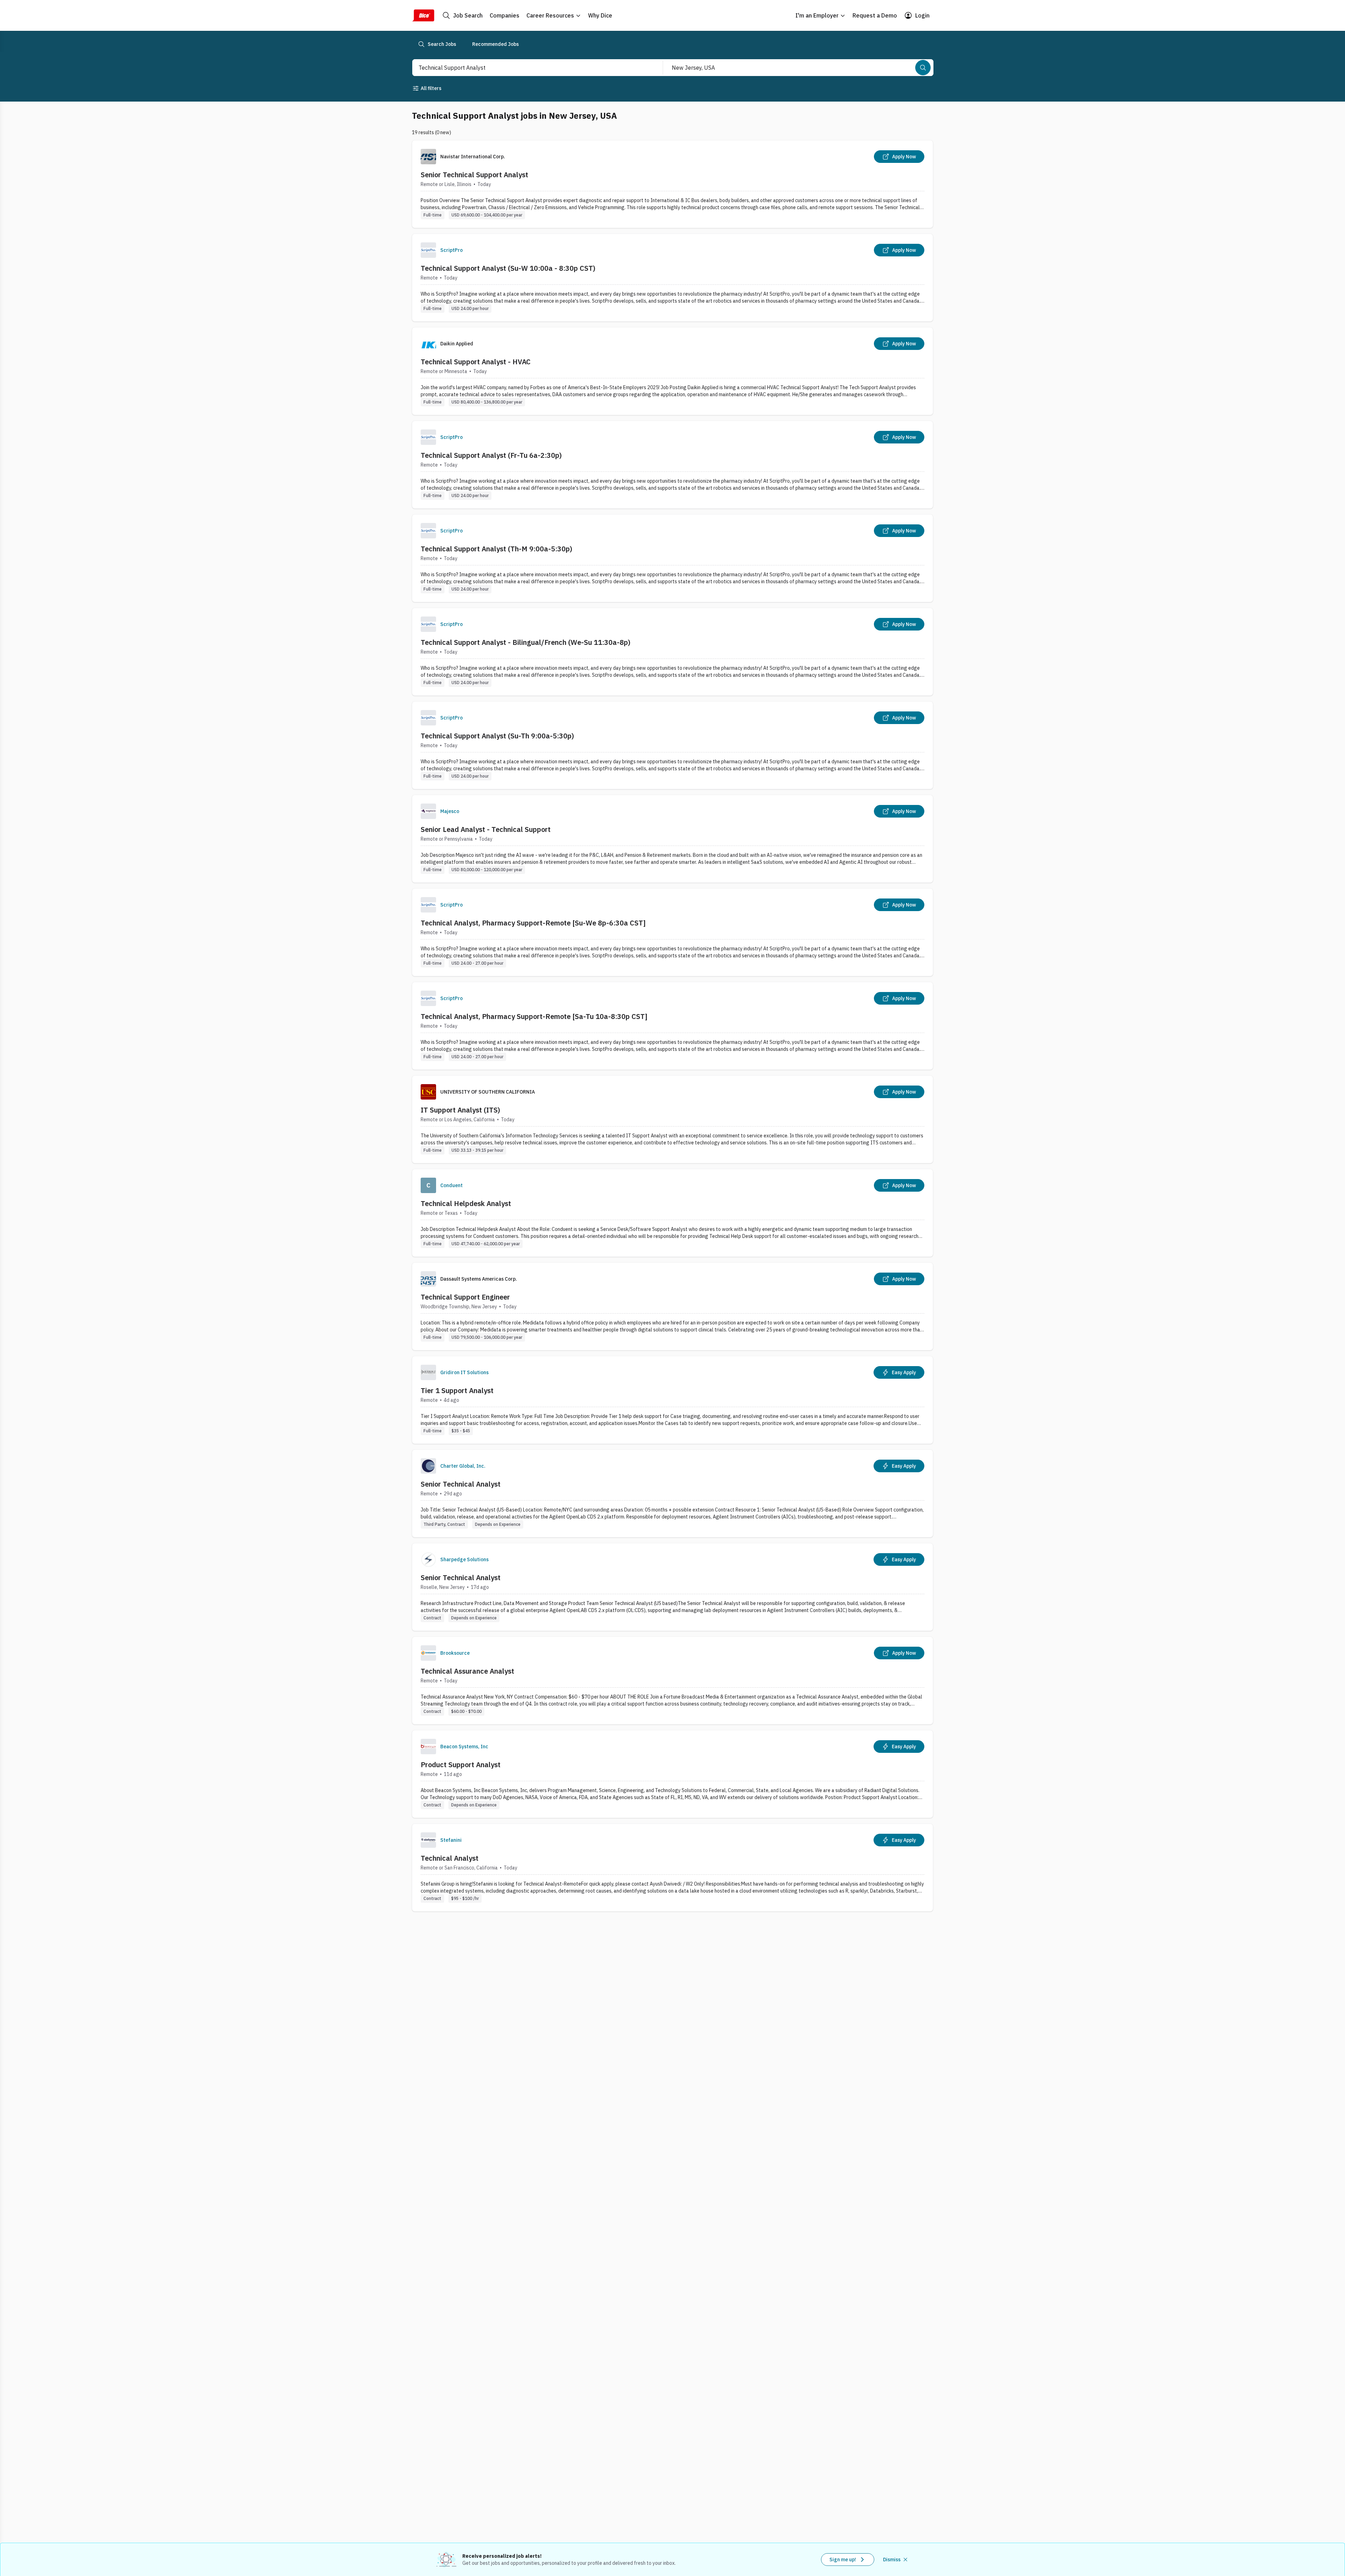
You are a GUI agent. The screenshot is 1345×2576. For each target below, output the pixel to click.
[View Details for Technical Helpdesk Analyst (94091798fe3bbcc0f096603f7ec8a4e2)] (672, 1213)
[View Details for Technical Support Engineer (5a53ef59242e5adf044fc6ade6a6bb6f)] (672, 1306)
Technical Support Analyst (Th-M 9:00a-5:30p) (496, 549)
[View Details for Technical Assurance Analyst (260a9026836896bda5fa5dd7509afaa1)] (672, 1680)
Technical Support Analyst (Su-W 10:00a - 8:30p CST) (508, 268)
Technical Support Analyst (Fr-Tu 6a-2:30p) (491, 455)
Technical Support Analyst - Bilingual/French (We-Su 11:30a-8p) (526, 642)
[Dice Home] (423, 15)
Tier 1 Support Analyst (457, 1390)
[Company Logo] (428, 250)
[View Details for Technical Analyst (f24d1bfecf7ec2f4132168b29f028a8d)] (672, 1868)
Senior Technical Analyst (461, 1484)
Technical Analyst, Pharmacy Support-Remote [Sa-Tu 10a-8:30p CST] (534, 1016)
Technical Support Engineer (465, 1297)
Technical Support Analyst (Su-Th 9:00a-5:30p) (497, 736)
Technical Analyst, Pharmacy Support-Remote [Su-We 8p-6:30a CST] (533, 923)
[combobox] (530, 68)
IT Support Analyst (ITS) (460, 1110)
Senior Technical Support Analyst (474, 175)
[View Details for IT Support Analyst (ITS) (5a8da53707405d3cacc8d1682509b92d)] (672, 1119)
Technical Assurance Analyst (467, 1671)
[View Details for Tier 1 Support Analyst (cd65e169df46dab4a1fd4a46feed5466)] (672, 1400)
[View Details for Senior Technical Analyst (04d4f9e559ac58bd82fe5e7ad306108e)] (672, 1587)
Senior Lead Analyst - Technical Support (486, 829)
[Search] (923, 68)
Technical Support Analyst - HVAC (476, 362)
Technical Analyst (450, 1858)
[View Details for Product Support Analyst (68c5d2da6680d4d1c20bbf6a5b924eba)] (672, 1774)
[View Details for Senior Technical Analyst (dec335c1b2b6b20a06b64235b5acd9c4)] (672, 1493)
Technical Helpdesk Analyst (466, 1203)
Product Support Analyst (461, 1765)
